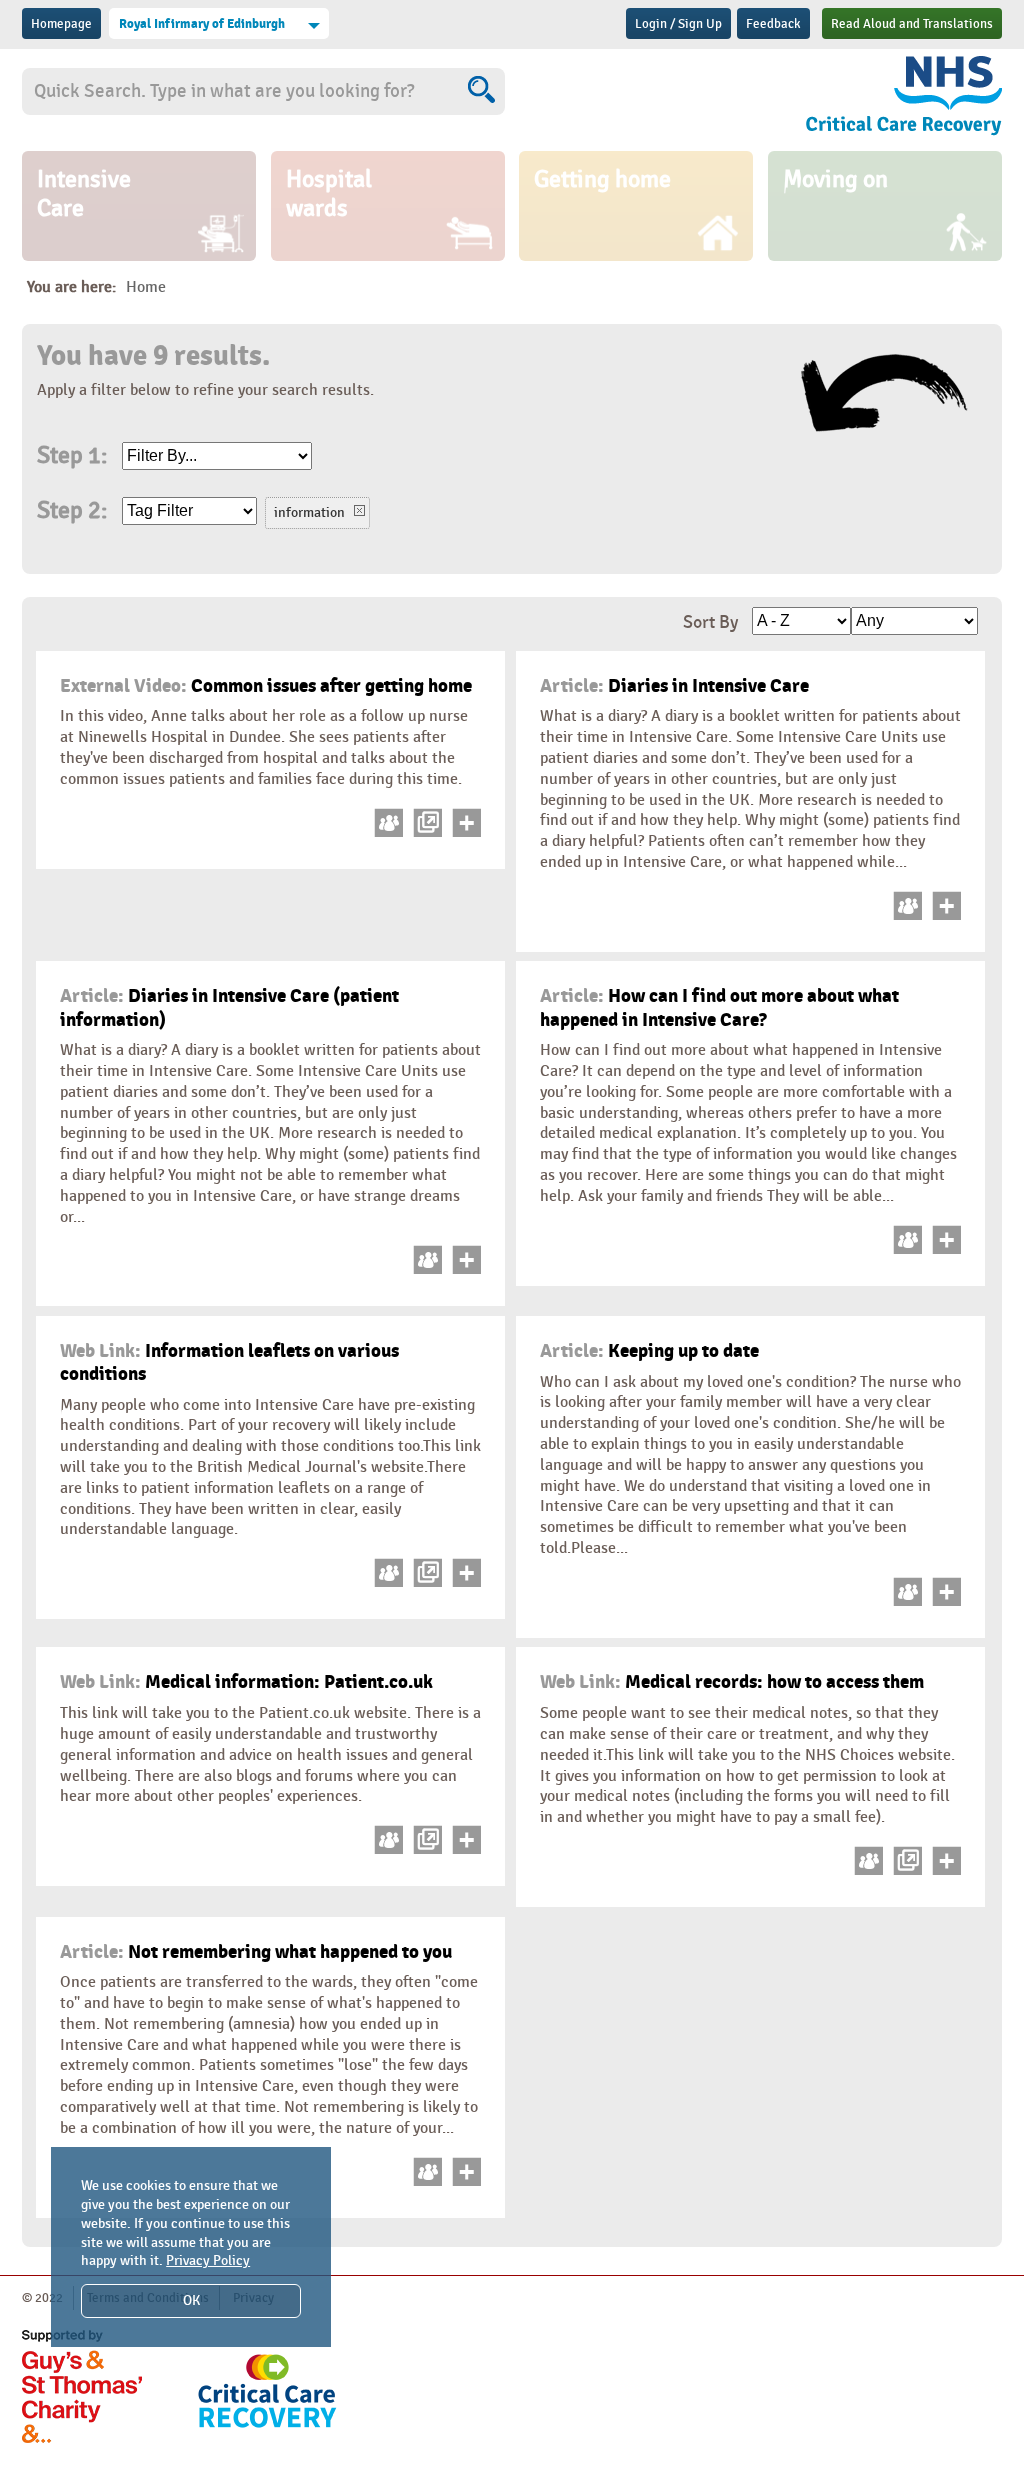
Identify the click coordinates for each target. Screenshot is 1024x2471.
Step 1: (72, 456)
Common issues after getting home (266, 686)
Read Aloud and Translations (912, 24)
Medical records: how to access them (732, 1682)
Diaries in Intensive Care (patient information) (229, 1007)
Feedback (773, 24)
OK (191, 2300)
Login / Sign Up (678, 24)
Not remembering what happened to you (256, 1952)
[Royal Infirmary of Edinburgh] (856, 99)
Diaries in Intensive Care (674, 686)
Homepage (61, 24)
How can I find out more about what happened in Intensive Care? (719, 1007)
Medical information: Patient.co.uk (246, 1682)
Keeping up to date (649, 1351)
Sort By (710, 622)
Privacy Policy (208, 2260)
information (309, 512)
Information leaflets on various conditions (229, 1362)
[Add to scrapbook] (463, 832)
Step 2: (72, 511)
